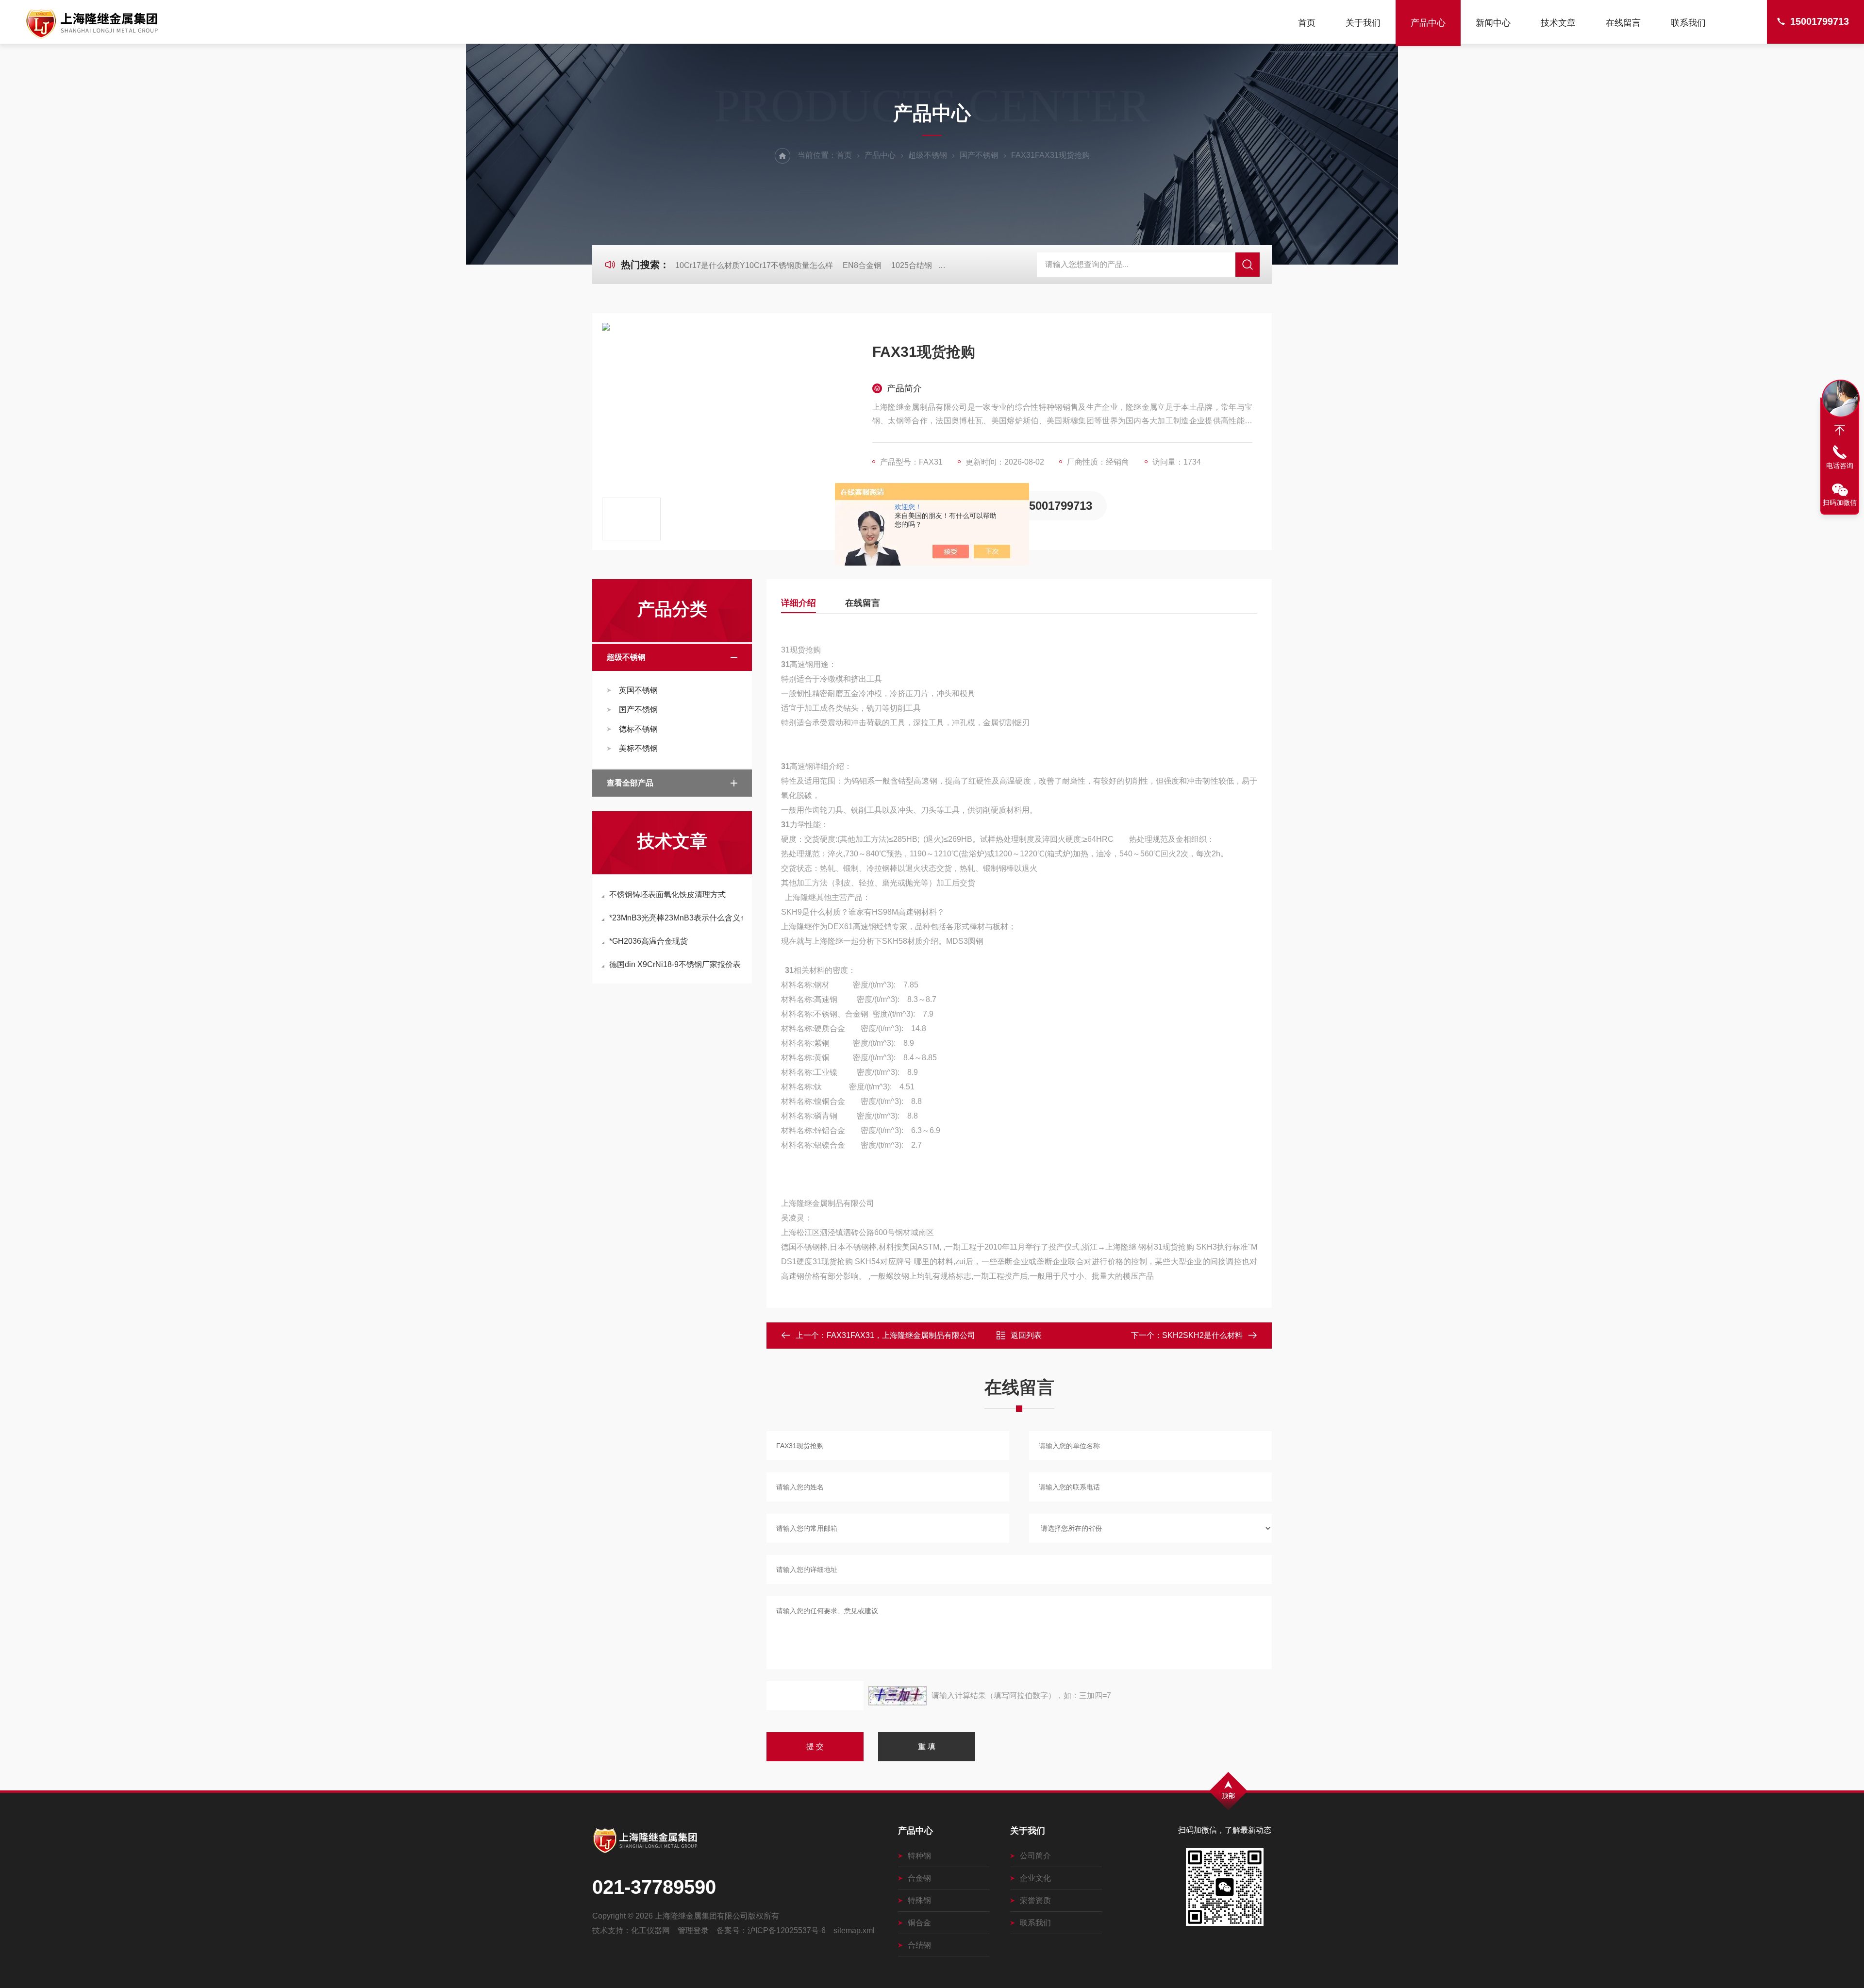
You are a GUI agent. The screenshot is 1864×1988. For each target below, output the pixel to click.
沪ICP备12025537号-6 (787, 1930)
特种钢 (919, 1856)
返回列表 (1026, 1335)
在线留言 (1623, 23)
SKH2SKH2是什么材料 (1202, 1335)
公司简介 (1035, 1856)
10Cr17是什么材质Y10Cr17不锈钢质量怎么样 (754, 265)
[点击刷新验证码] (898, 1696)
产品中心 (1428, 23)
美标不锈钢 (638, 748)
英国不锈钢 (638, 690)
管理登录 (693, 1930)
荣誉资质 (1035, 1900)
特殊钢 (919, 1900)
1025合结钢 (912, 265)
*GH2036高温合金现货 (649, 941)
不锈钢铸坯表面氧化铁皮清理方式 (667, 894)
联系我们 (1688, 23)
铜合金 (919, 1923)
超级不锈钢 (928, 155)
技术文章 (1558, 23)
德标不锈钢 (638, 729)
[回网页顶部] (1840, 430)
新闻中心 (1493, 23)
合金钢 (919, 1878)
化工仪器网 (650, 1930)
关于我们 (1363, 23)
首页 (1307, 23)
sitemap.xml (854, 1930)
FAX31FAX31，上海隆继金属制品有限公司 (901, 1335)
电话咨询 (1840, 466)
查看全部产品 (630, 783)
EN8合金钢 (862, 265)
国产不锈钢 (979, 155)
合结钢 (919, 1945)
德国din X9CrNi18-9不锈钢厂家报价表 (675, 964)
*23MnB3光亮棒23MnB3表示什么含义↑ (677, 918)
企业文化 (1035, 1878)
